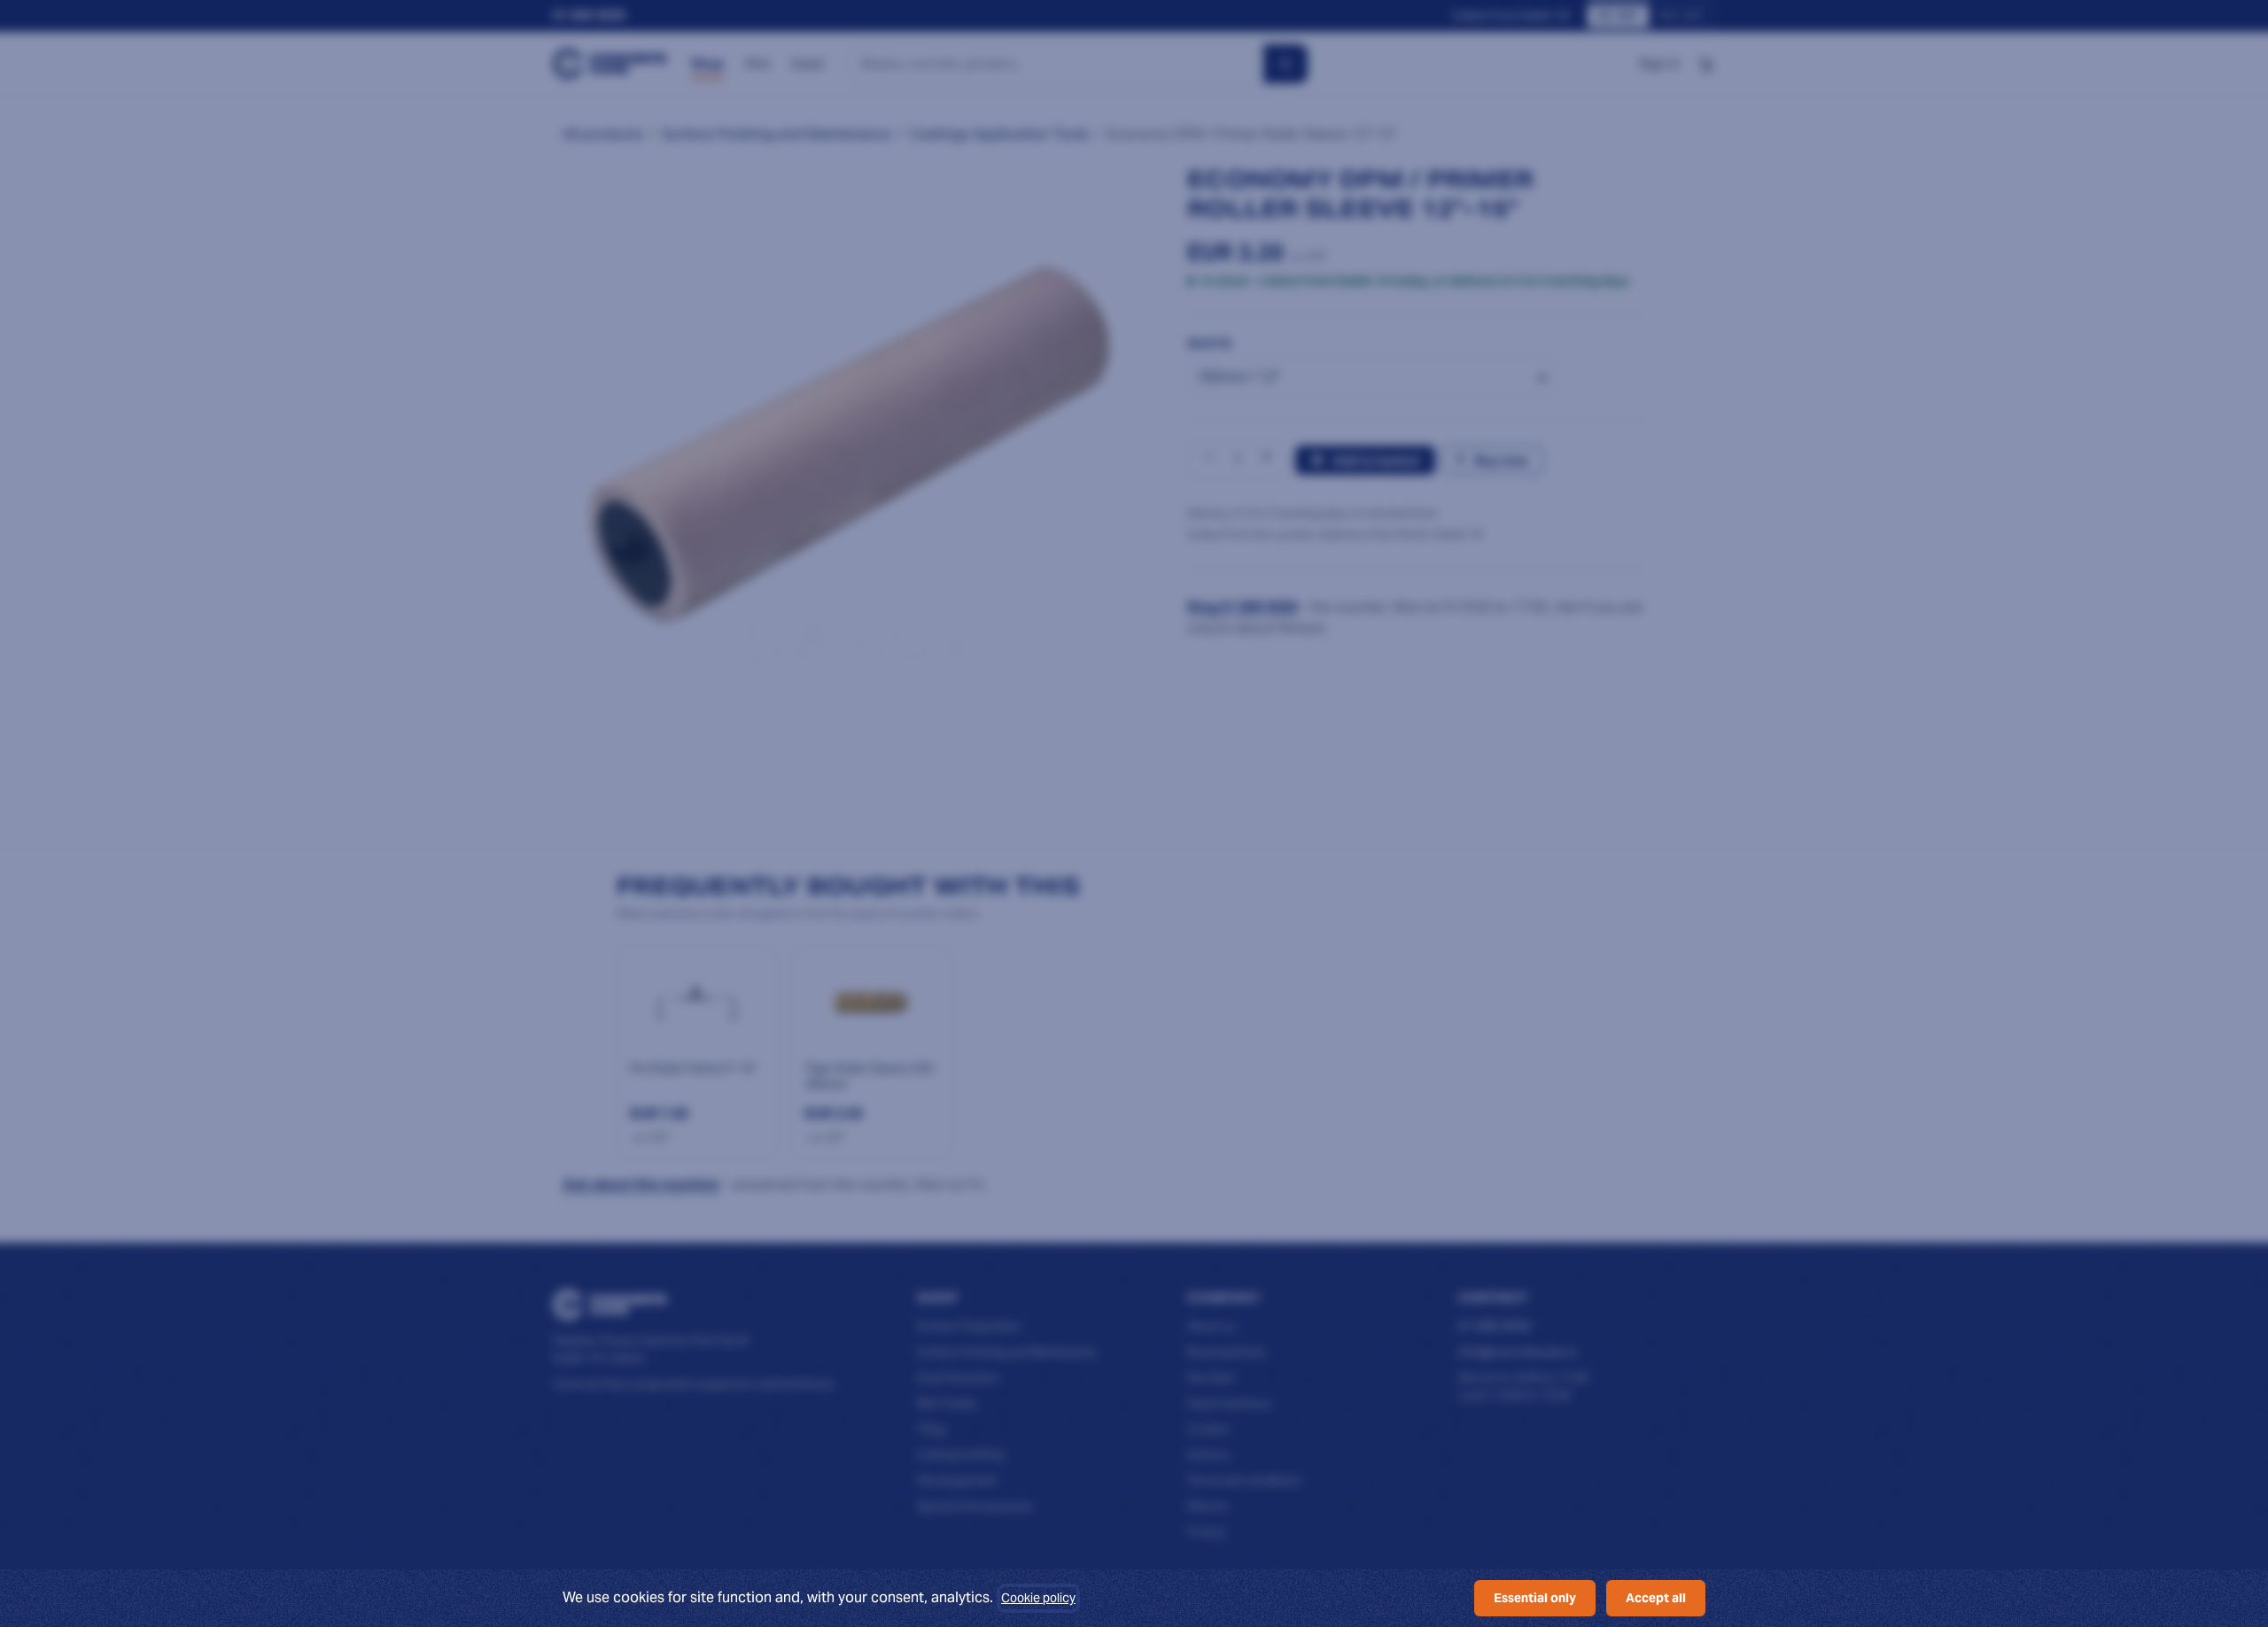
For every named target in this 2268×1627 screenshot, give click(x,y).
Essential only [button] (1535, 1598)
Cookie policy (1038, 1598)
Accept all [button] (1656, 1598)
